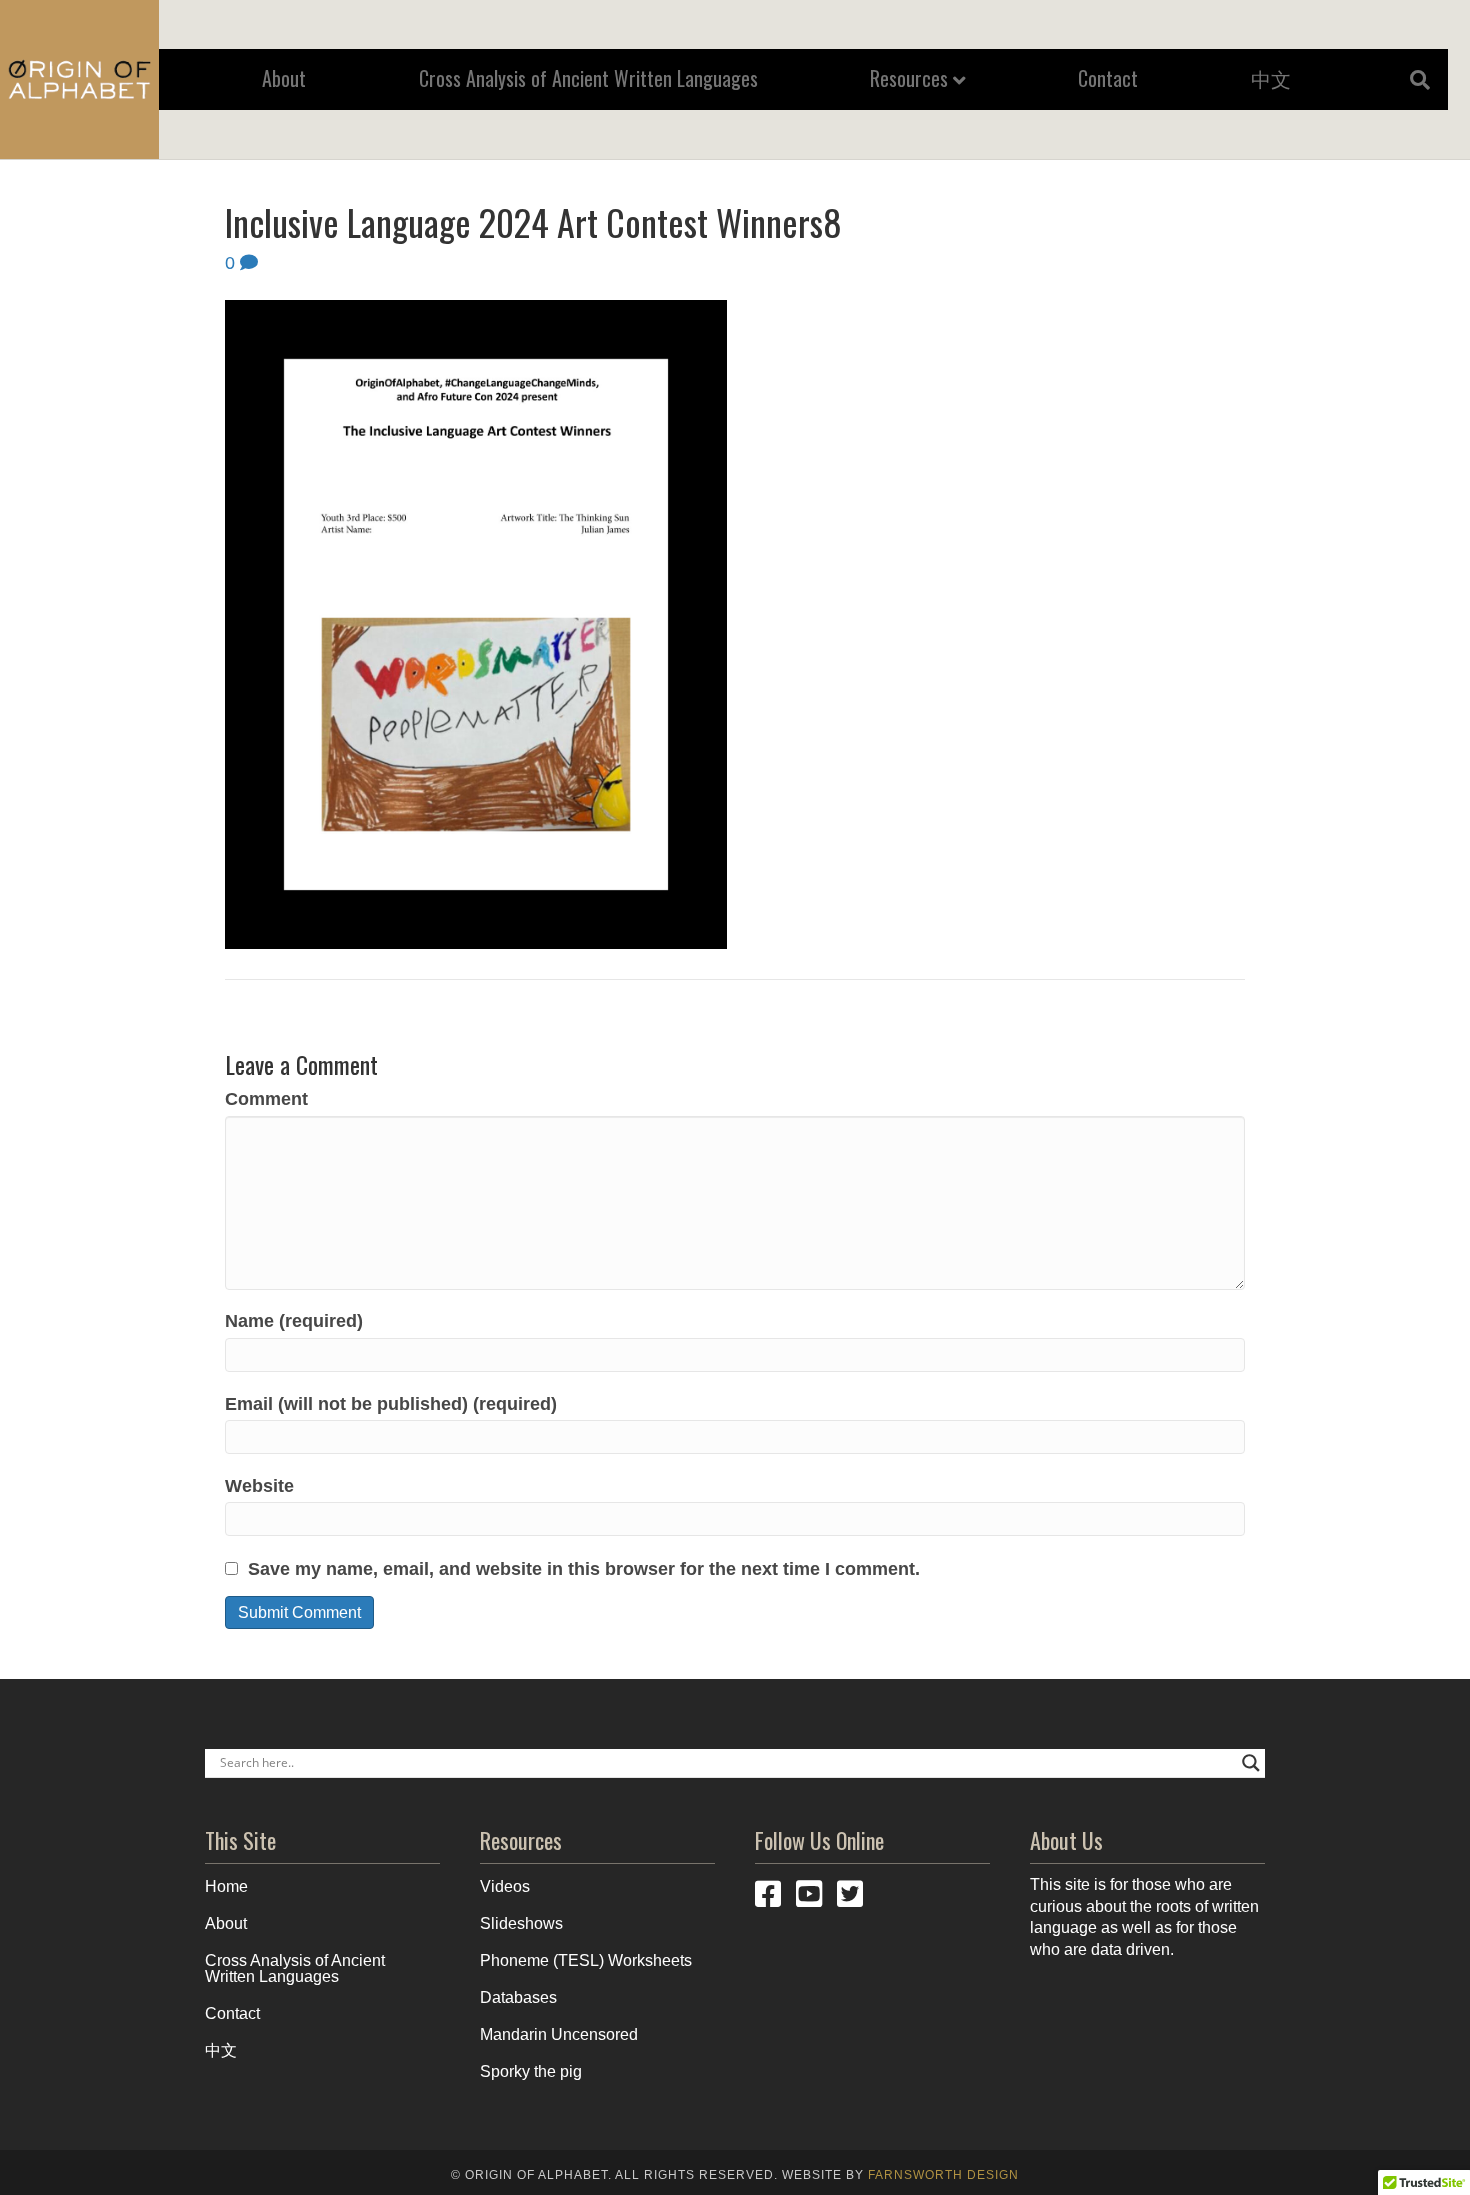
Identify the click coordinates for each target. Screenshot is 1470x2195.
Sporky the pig (531, 2071)
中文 (1271, 78)
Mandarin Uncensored (559, 2034)
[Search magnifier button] (1251, 1763)
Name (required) (294, 1321)
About (284, 78)
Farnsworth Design (943, 2175)
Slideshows (521, 1923)
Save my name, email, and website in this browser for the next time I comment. (584, 1569)
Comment (266, 1099)
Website (259, 1486)
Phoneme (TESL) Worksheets (586, 1960)
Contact (1108, 78)
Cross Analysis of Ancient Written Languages (588, 78)
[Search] (1412, 80)
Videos (505, 1886)
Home (226, 1886)
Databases (518, 1997)
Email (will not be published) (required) (391, 1404)
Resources (909, 78)
